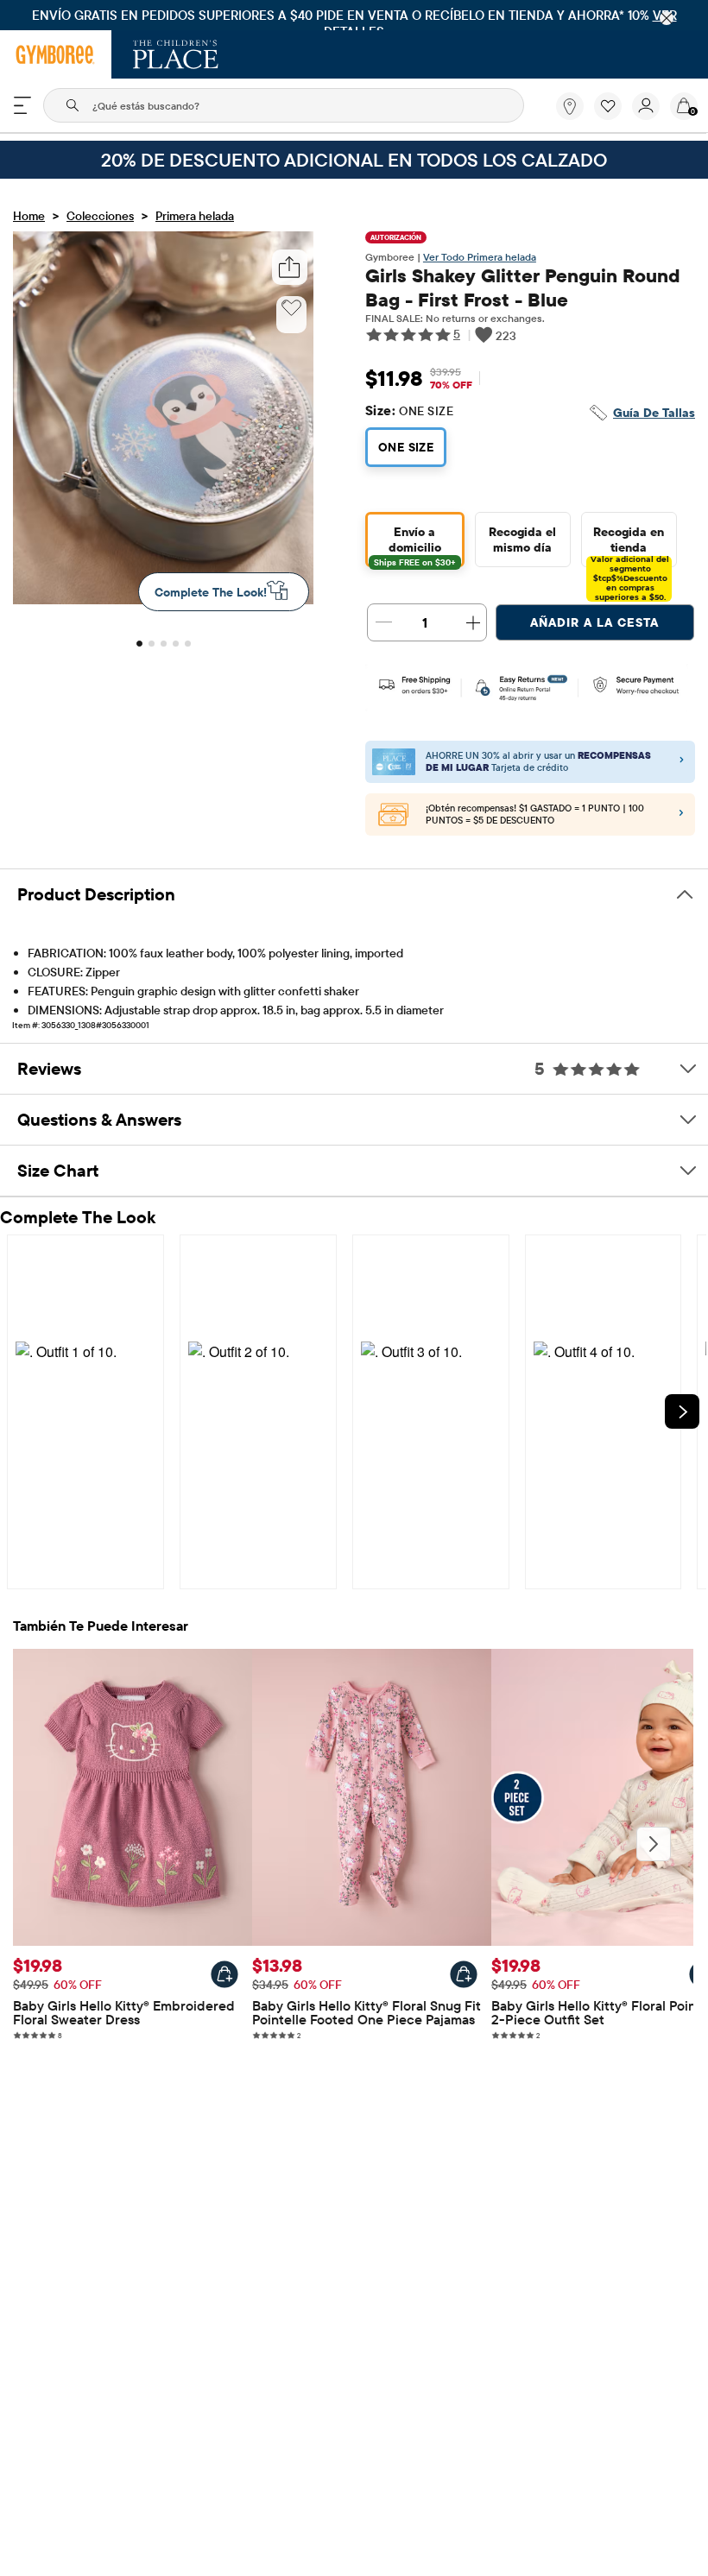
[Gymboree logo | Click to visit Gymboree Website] (56, 54)
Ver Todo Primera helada (480, 257)
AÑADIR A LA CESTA (594, 622)
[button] (608, 106)
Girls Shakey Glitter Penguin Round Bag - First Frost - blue (523, 287)
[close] (667, 18)
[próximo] (654, 1844)
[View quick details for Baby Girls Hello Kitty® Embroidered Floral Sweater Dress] (224, 1974)
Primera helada (195, 216)
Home (29, 216)
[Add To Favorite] (291, 308)
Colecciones (100, 216)
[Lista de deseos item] (613, 116)
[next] (682, 1411)
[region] (354, 15)
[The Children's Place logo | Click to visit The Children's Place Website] (176, 54)
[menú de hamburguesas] (22, 105)
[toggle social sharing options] (290, 267)
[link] (570, 106)
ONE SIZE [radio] (406, 447)
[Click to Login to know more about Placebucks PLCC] (681, 815)
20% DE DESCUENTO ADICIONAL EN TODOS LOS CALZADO (354, 160)
